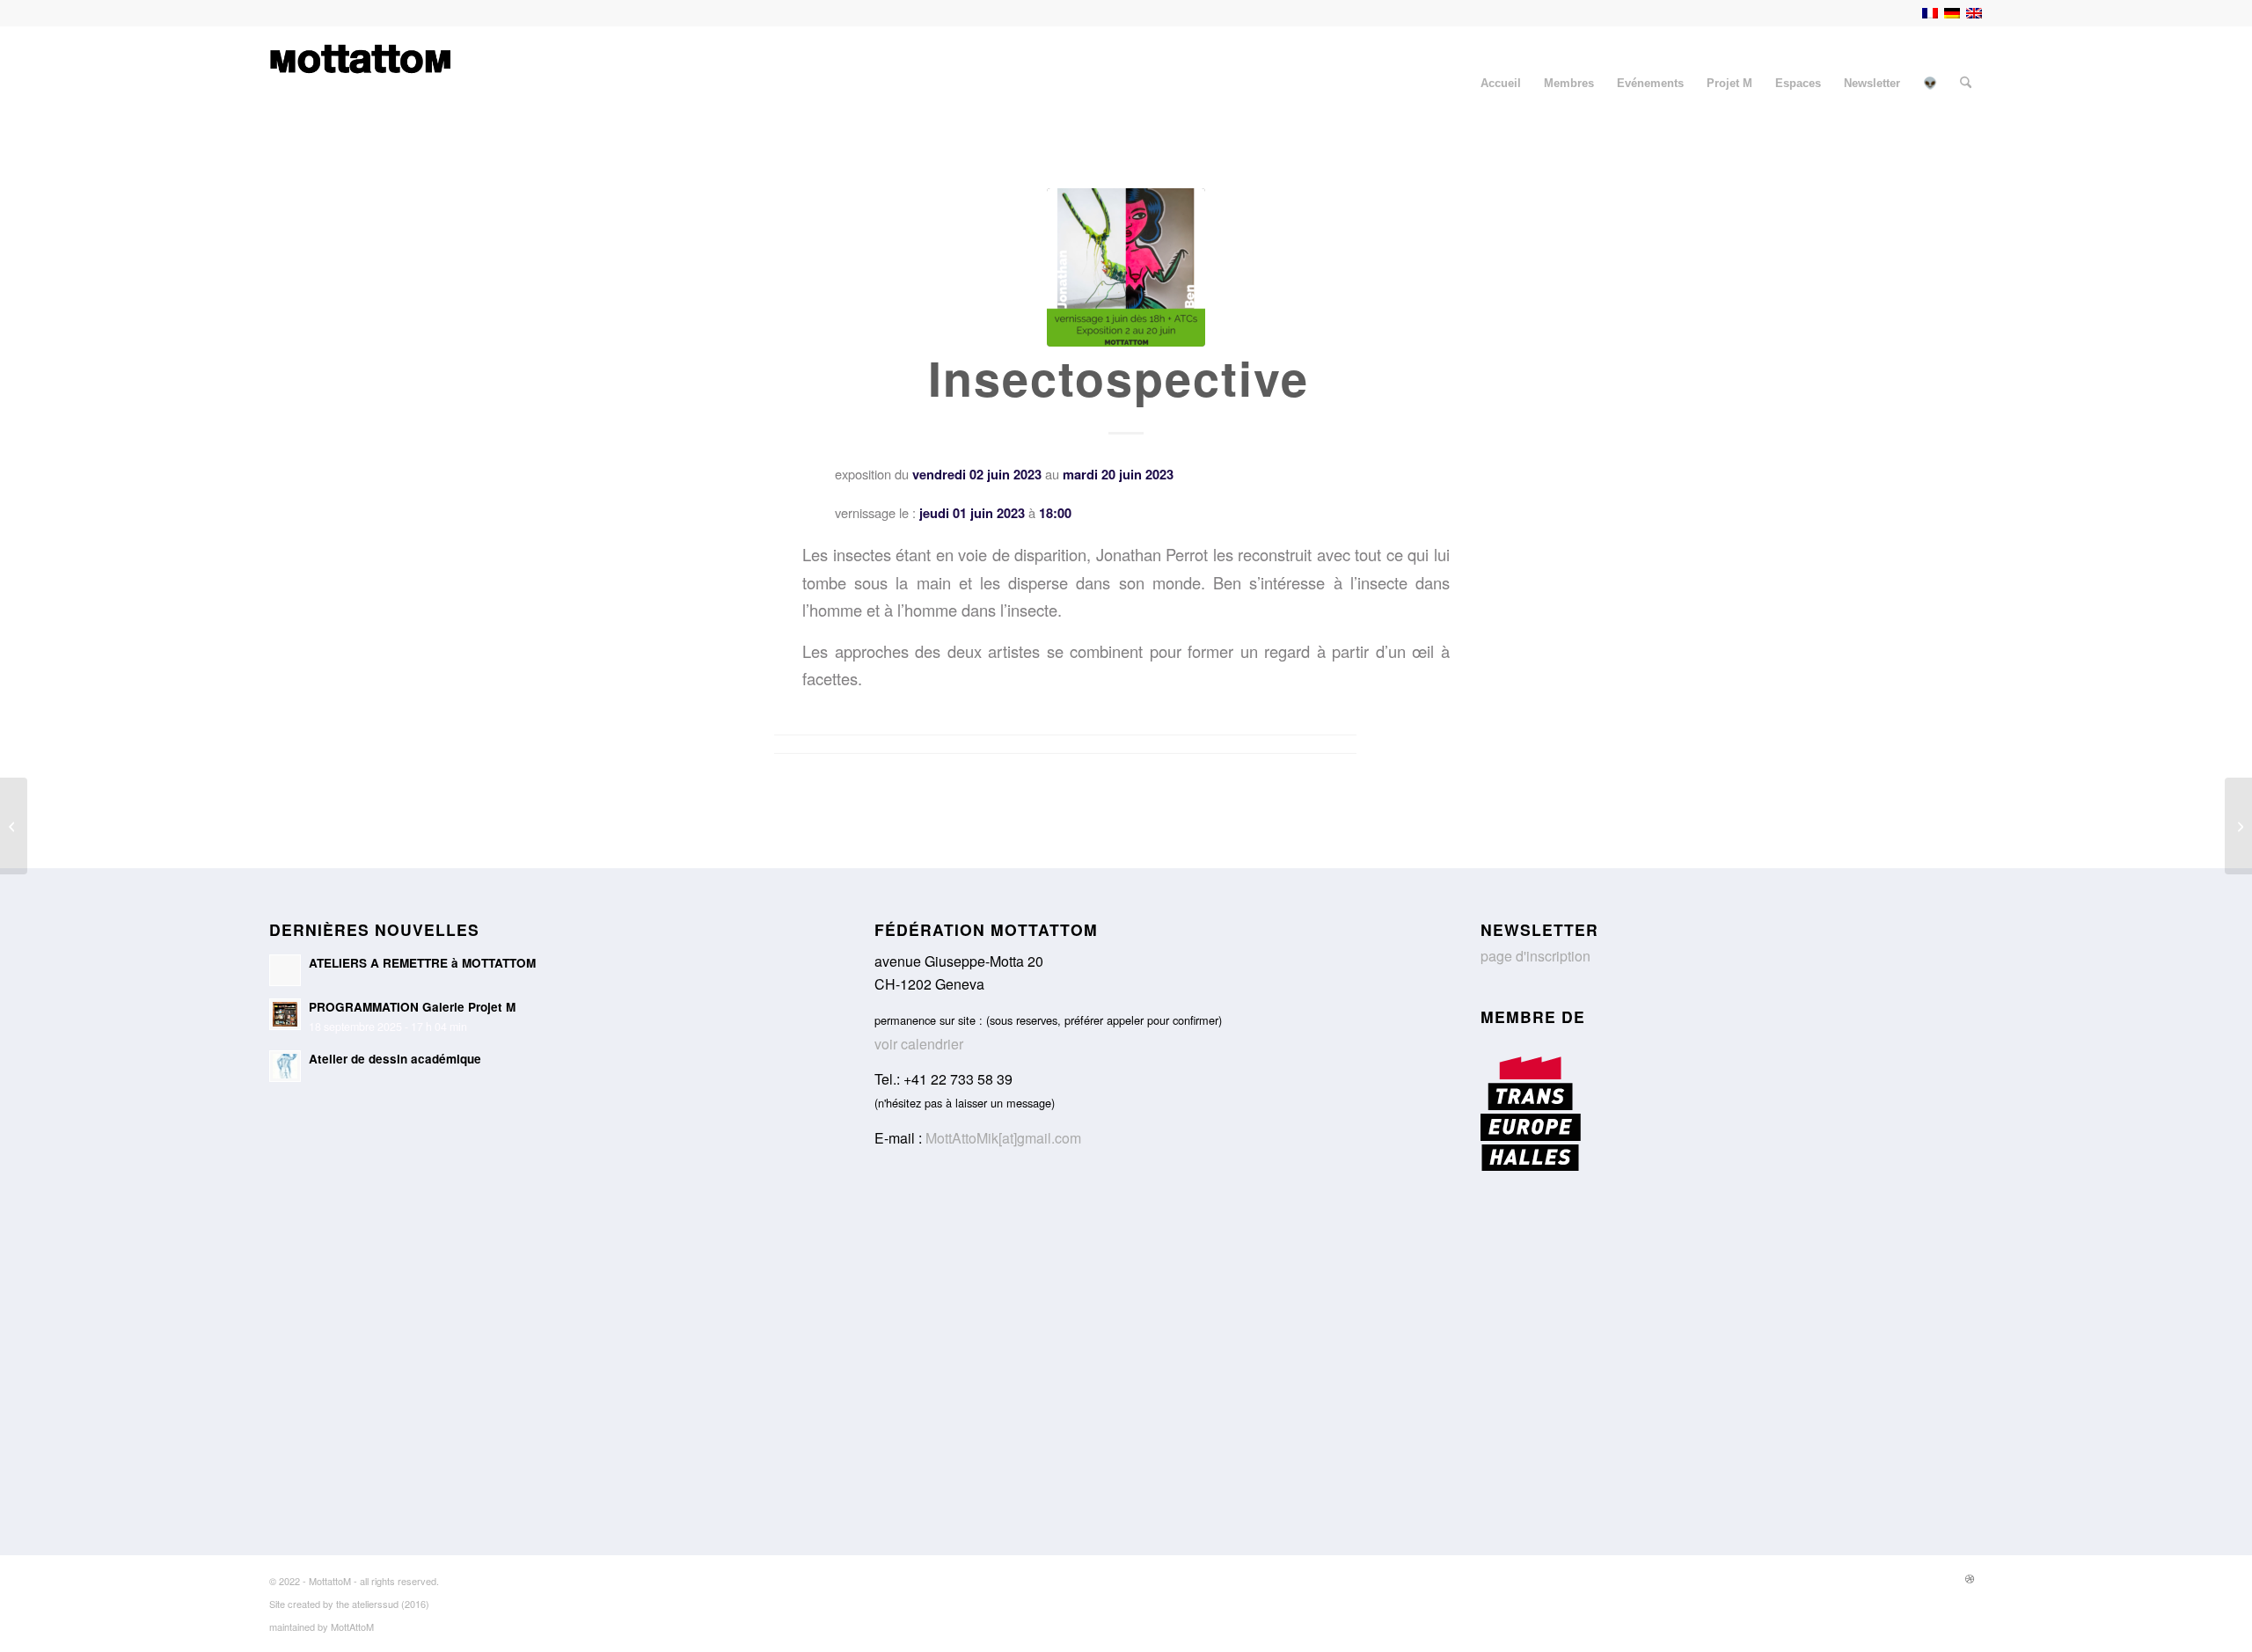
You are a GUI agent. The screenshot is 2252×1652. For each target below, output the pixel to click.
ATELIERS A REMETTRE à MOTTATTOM (422, 963)
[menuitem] (1501, 84)
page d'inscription (1535, 956)
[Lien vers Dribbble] (1970, 1578)
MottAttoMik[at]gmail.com (1003, 1138)
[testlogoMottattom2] (360, 84)
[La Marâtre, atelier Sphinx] (14, 826)
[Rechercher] (1966, 84)
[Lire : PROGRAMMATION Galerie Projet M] (285, 1014)
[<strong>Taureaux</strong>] (2238, 826)
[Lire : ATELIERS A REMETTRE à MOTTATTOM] (285, 970)
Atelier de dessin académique (395, 1059)
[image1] (1126, 267)
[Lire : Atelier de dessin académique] (285, 1066)
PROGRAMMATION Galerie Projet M (412, 1007)
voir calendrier (919, 1044)
